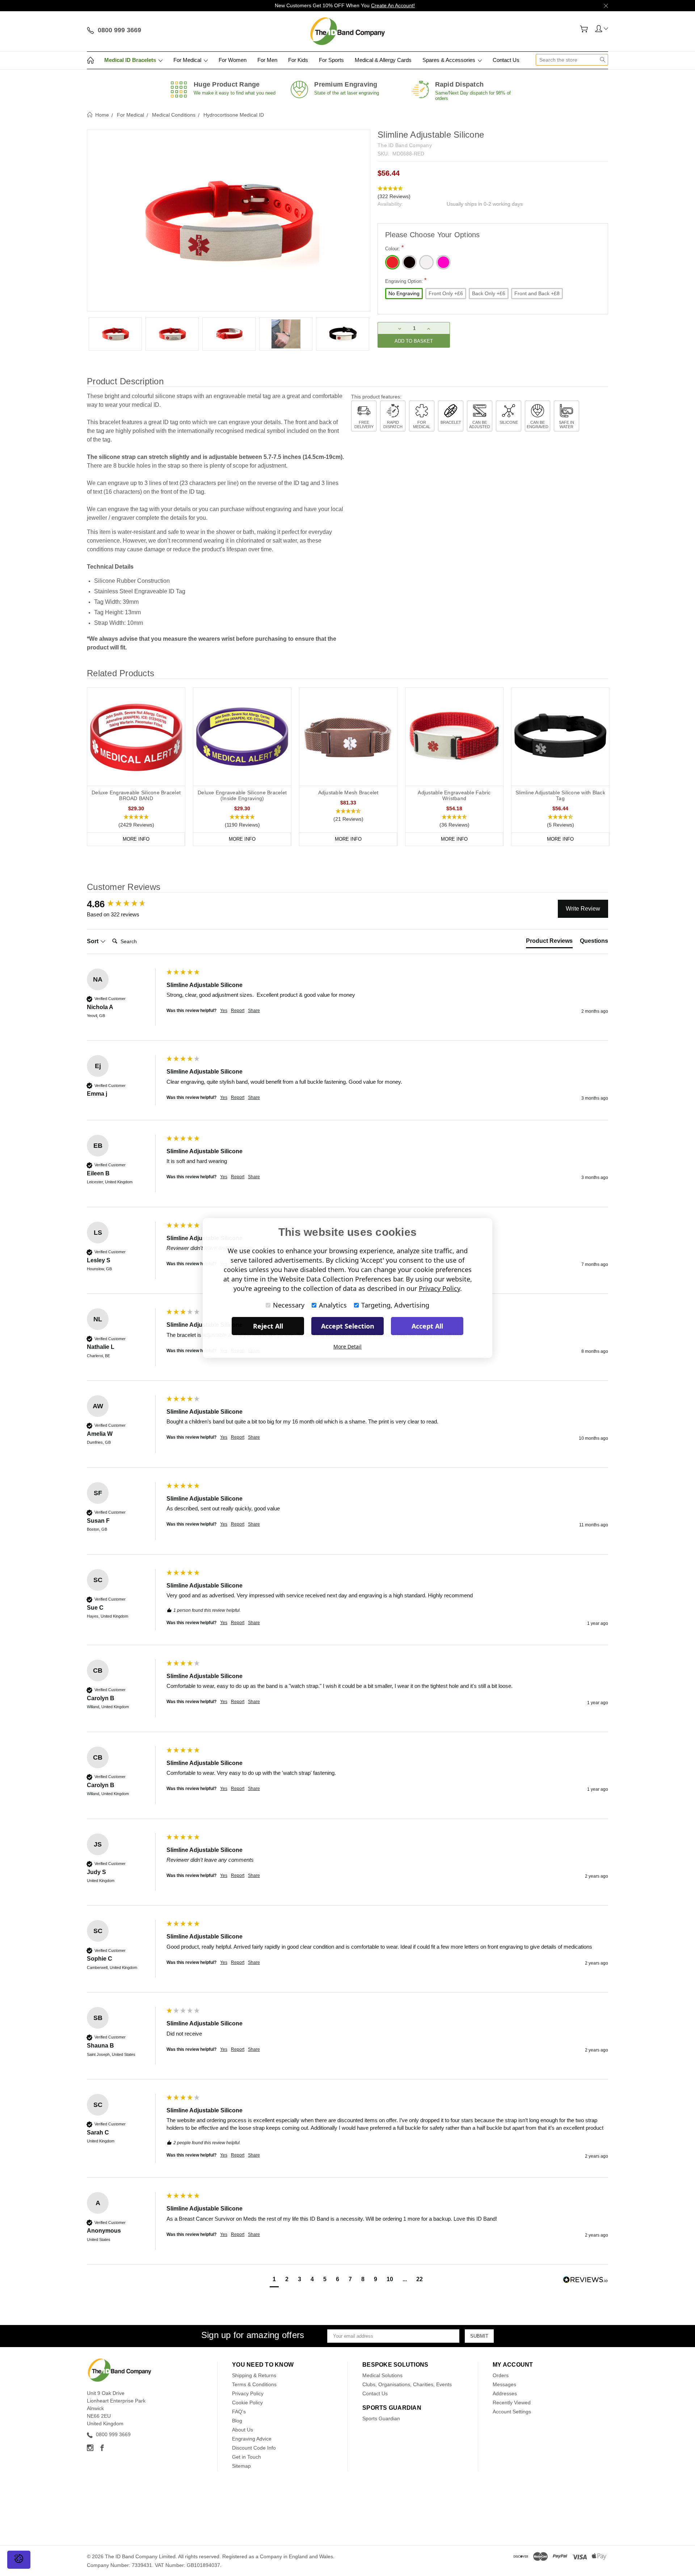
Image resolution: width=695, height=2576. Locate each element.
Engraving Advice (252, 2439)
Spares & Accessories (450, 60)
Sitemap (241, 2466)
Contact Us (506, 60)
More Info (136, 839)
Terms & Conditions (254, 2384)
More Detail (347, 1346)
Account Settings (512, 2412)
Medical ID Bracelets (131, 60)
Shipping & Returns (254, 2375)
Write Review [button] (583, 909)
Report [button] (238, 1011)
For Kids (298, 60)
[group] (125, 904)
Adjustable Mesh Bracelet (348, 793)
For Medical (188, 60)
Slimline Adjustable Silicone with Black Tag (560, 795)
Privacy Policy (248, 2393)
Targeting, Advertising (395, 1305)
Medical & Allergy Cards (383, 60)
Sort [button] (93, 941)
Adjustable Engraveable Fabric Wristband (454, 795)
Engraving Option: (406, 281)
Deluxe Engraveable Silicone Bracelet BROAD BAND (136, 795)
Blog (237, 2421)
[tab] (549, 942)
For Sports (331, 60)
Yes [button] (224, 1011)
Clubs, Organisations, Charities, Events (407, 2384)
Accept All (427, 1326)
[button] (493, 193)
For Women (233, 60)
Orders (501, 2375)
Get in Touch (247, 2457)
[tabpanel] (115, 334)
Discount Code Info (254, 2448)
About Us (243, 2430)
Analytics (333, 1305)
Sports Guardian (381, 2418)
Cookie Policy (247, 2403)
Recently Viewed (512, 2403)
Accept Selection (348, 1326)
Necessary (289, 1305)
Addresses (505, 2393)
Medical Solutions (382, 2375)
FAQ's (239, 2412)
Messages (504, 2384)
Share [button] (254, 1011)
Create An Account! (393, 5)
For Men (267, 60)
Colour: (394, 248)
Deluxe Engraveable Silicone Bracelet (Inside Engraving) (242, 795)
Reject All (268, 1326)
